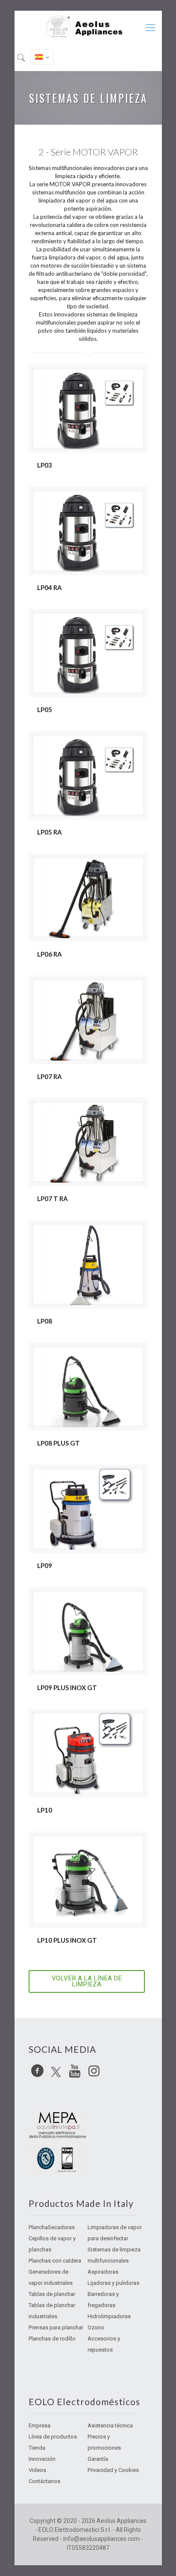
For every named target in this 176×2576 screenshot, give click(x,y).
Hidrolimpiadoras (109, 2316)
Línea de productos (53, 2437)
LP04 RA (50, 587)
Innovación (42, 2459)
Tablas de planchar (52, 2294)
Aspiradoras (103, 2272)
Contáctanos (44, 2481)
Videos (37, 2470)
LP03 (45, 465)
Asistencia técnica (110, 2425)
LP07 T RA (53, 1199)
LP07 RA (50, 1076)
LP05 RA (50, 832)
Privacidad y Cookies (113, 2470)
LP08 (45, 1321)
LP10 (45, 1810)
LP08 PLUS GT (59, 1443)
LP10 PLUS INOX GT (67, 1940)
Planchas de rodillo (52, 2339)
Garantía (98, 2459)
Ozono (96, 2327)
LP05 (45, 710)
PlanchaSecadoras (52, 2227)
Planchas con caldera (55, 2261)
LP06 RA (50, 954)
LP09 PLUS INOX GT (67, 1688)
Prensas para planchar (56, 2327)
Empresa (40, 2425)
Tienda (37, 2448)
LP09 (45, 1565)
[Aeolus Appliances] (88, 28)
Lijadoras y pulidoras (113, 2283)
